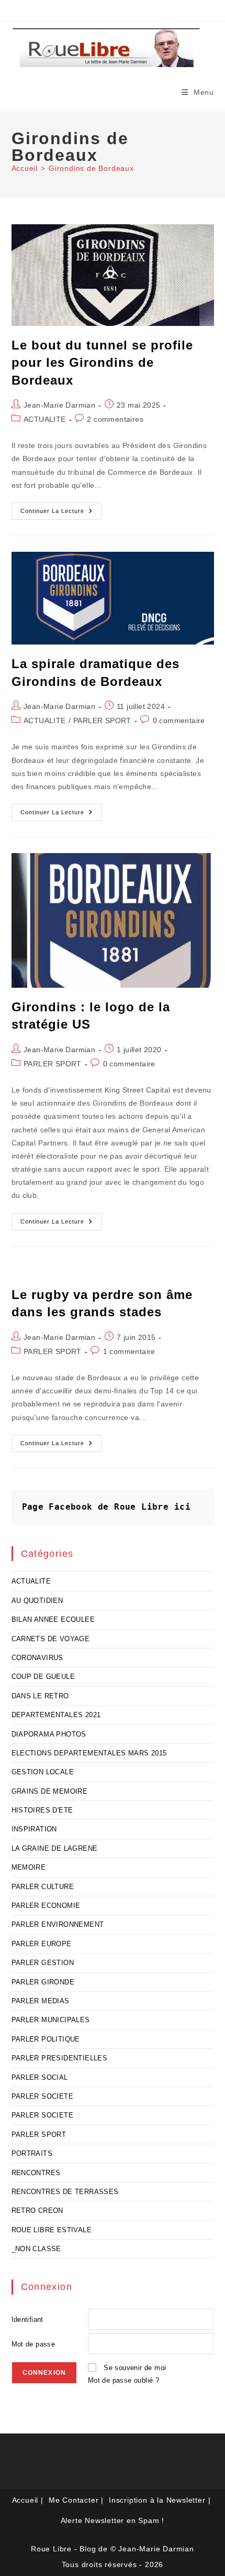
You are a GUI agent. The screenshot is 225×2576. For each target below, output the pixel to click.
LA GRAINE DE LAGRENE (55, 1848)
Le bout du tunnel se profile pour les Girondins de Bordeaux (102, 363)
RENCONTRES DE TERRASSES (65, 2192)
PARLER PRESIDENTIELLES (60, 2058)
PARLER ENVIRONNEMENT (58, 1924)
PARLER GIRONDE (43, 1982)
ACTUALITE (45, 419)
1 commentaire (129, 1351)
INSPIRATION (34, 1829)
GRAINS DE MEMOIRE (50, 1791)
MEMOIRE (29, 1867)
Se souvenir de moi (135, 2368)
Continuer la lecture (61, 514)
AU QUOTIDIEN (37, 1601)
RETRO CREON (37, 2211)
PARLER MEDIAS (41, 2001)
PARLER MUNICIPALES (51, 2020)
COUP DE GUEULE (43, 1677)
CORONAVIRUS (37, 1658)
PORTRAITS (32, 2153)
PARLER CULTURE (43, 1887)
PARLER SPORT (102, 721)
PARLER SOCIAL (40, 2077)
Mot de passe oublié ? (123, 2380)
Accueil (25, 2500)
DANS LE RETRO (40, 1696)
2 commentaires (115, 419)
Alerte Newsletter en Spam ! (113, 2520)
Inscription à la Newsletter (157, 2500)
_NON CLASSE (36, 2249)
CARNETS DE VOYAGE (51, 1639)
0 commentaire (179, 721)
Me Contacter (74, 2500)
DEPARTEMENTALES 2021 (56, 1715)
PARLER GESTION (43, 1963)
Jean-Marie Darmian (59, 405)
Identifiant (27, 2320)
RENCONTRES (36, 2173)
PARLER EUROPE (42, 1944)
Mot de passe (33, 2344)
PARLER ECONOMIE (46, 1906)
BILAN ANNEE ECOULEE (53, 1619)
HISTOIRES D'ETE (42, 1810)
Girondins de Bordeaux (91, 168)
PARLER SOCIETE (43, 2096)
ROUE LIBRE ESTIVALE (52, 2230)
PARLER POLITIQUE (46, 2039)
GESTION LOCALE (43, 1772)
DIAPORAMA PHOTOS (49, 1734)
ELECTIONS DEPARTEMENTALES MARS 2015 (89, 1753)
